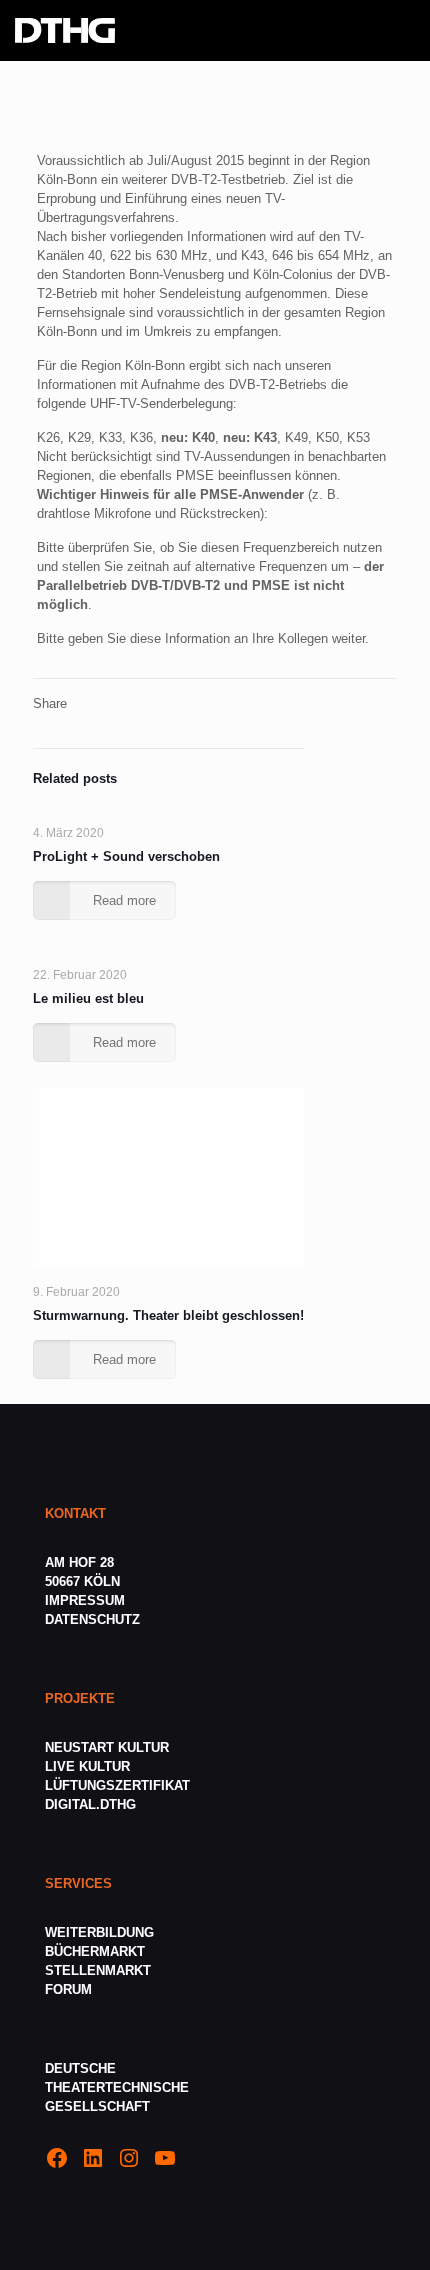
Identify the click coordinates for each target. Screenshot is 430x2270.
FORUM (68, 1989)
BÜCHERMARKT (95, 1951)
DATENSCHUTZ (94, 1619)
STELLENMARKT (98, 1970)
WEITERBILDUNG (99, 1932)
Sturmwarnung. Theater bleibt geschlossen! (168, 1315)
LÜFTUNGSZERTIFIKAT (117, 1785)
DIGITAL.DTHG (90, 1804)
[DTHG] (65, 30)
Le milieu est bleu (88, 998)
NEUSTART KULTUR (107, 1747)
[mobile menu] (403, 30)
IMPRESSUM (85, 1600)
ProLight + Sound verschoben (126, 856)
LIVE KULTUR (87, 1766)
